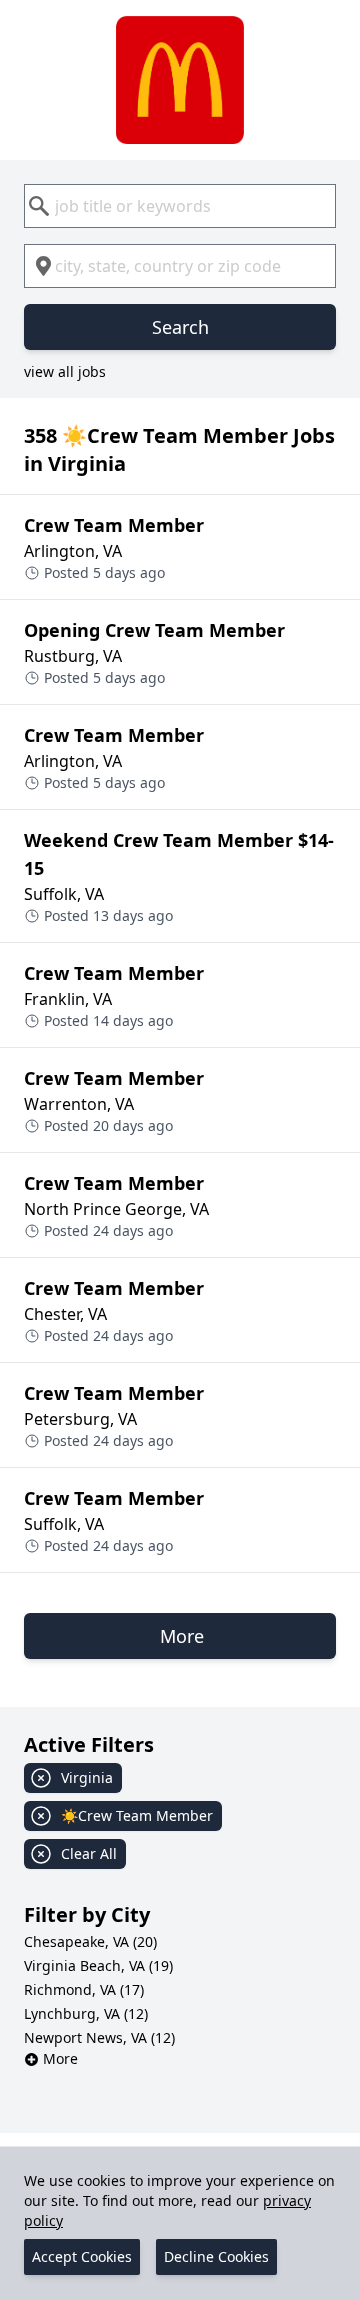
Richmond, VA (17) (84, 1989)
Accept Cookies (82, 2256)
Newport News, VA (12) (99, 2037)
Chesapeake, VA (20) (90, 1941)
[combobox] (180, 206)
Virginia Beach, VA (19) (98, 1965)
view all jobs (65, 371)
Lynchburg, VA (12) (86, 2013)
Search (180, 327)
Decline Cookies (216, 2256)
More (60, 2058)
